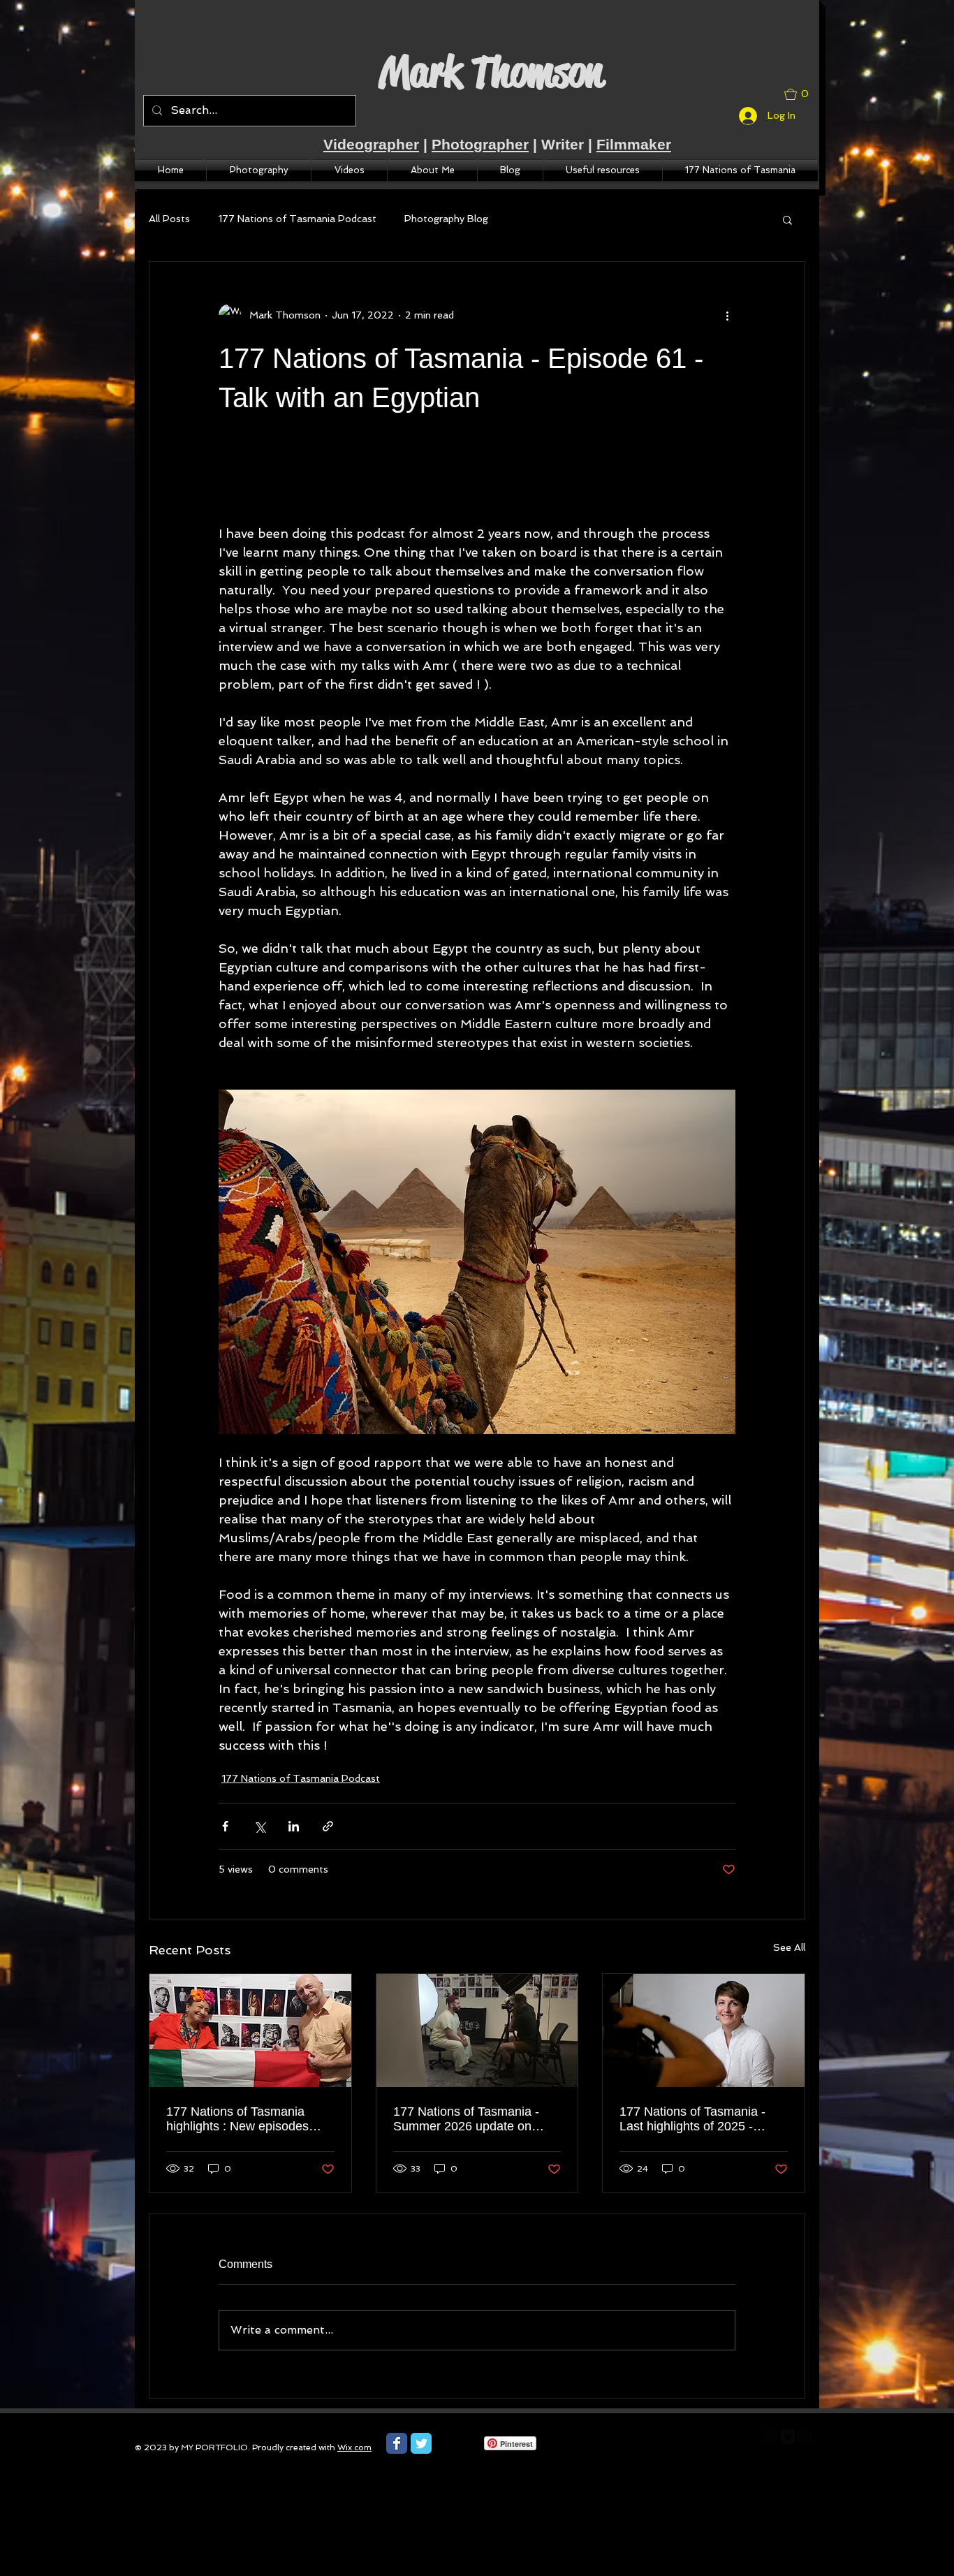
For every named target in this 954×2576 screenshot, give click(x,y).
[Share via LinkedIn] (294, 1826)
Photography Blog (446, 219)
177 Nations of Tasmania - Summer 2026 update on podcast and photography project (466, 2119)
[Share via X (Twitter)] (259, 1826)
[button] (802, 94)
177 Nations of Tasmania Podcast (297, 219)
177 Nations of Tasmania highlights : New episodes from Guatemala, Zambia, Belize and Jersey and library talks (247, 2119)
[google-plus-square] (805, 2436)
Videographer (371, 144)
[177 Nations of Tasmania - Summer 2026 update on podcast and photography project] (477, 2030)
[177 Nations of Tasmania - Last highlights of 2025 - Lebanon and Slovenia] (704, 2030)
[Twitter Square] (788, 2436)
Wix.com (354, 2447)
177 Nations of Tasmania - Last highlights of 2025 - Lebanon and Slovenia (692, 2119)
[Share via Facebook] (225, 1826)
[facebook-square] (770, 2436)
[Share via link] (328, 1826)
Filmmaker (634, 144)
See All (789, 1947)
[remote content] (477, 487)
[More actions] (727, 315)
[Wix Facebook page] (397, 2443)
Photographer (480, 144)
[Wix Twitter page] (421, 2443)
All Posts (169, 219)
